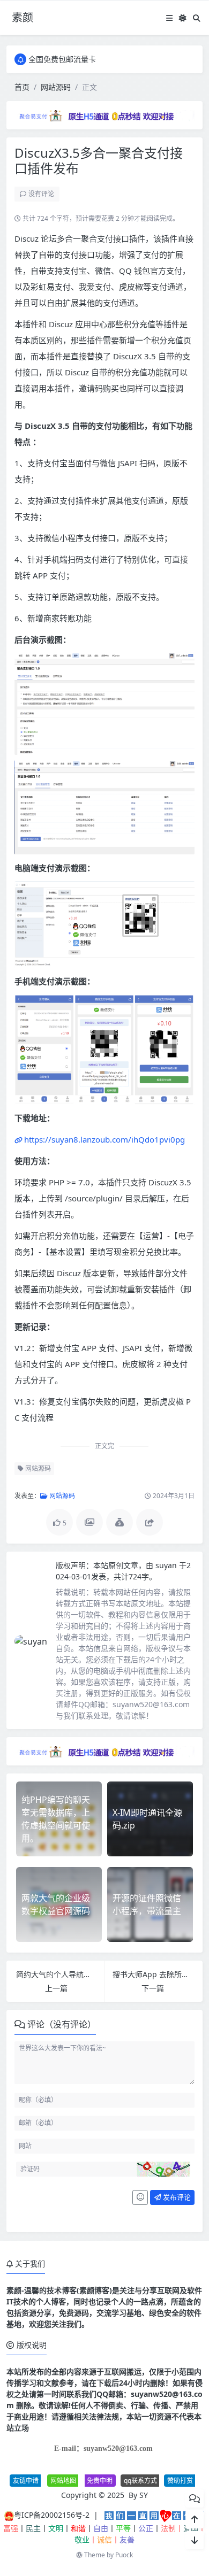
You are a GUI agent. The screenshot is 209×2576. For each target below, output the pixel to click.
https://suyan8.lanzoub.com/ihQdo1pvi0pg (104, 1139)
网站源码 (56, 87)
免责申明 (100, 2481)
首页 (22, 87)
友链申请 (26, 2481)
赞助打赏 (180, 2481)
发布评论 (176, 2197)
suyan (167, 1565)
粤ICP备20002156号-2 (52, 2515)
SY (144, 2495)
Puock (124, 2555)
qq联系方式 (140, 2481)
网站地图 (63, 2481)
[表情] (140, 2197)
